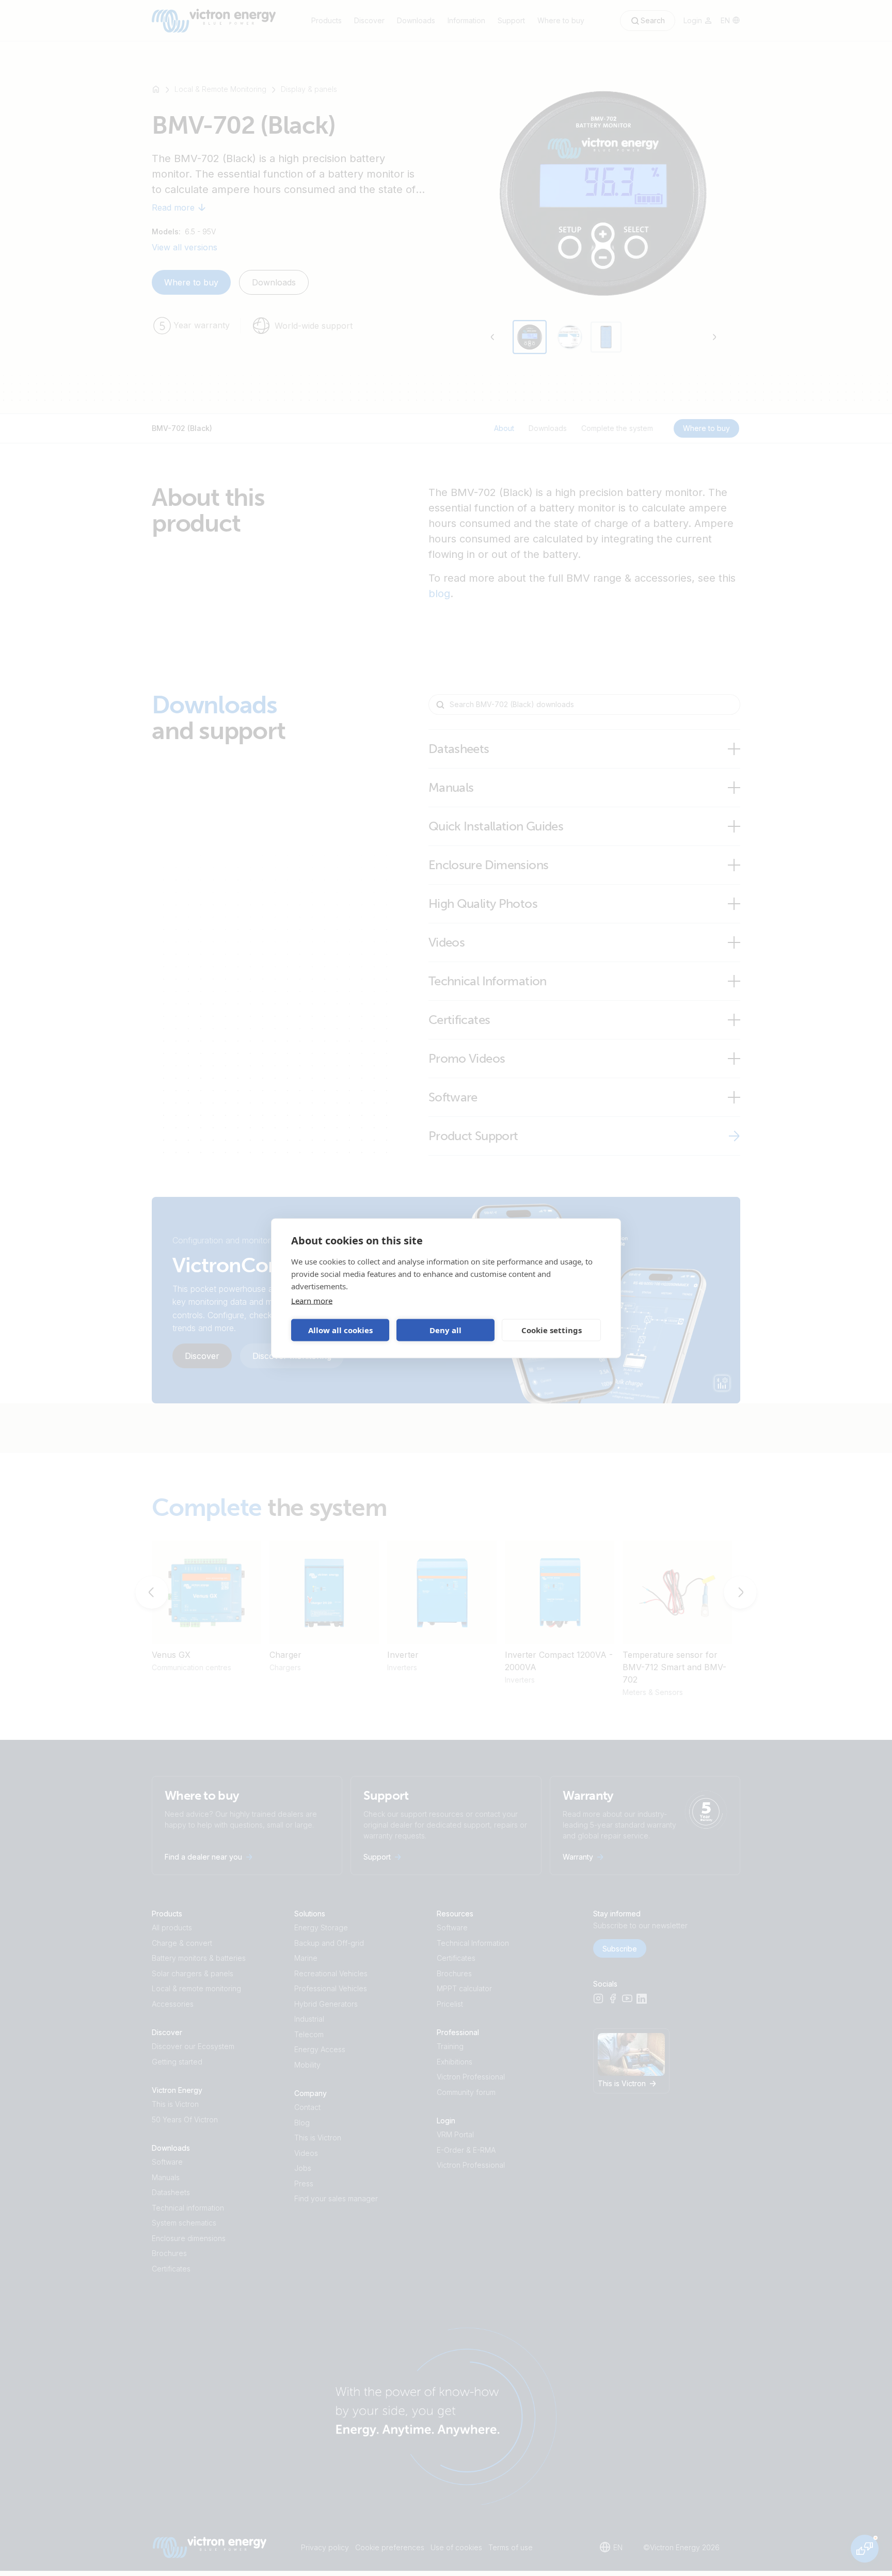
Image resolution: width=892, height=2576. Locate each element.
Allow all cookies (340, 1330)
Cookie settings (552, 1330)
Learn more (312, 1300)
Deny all (445, 1330)
